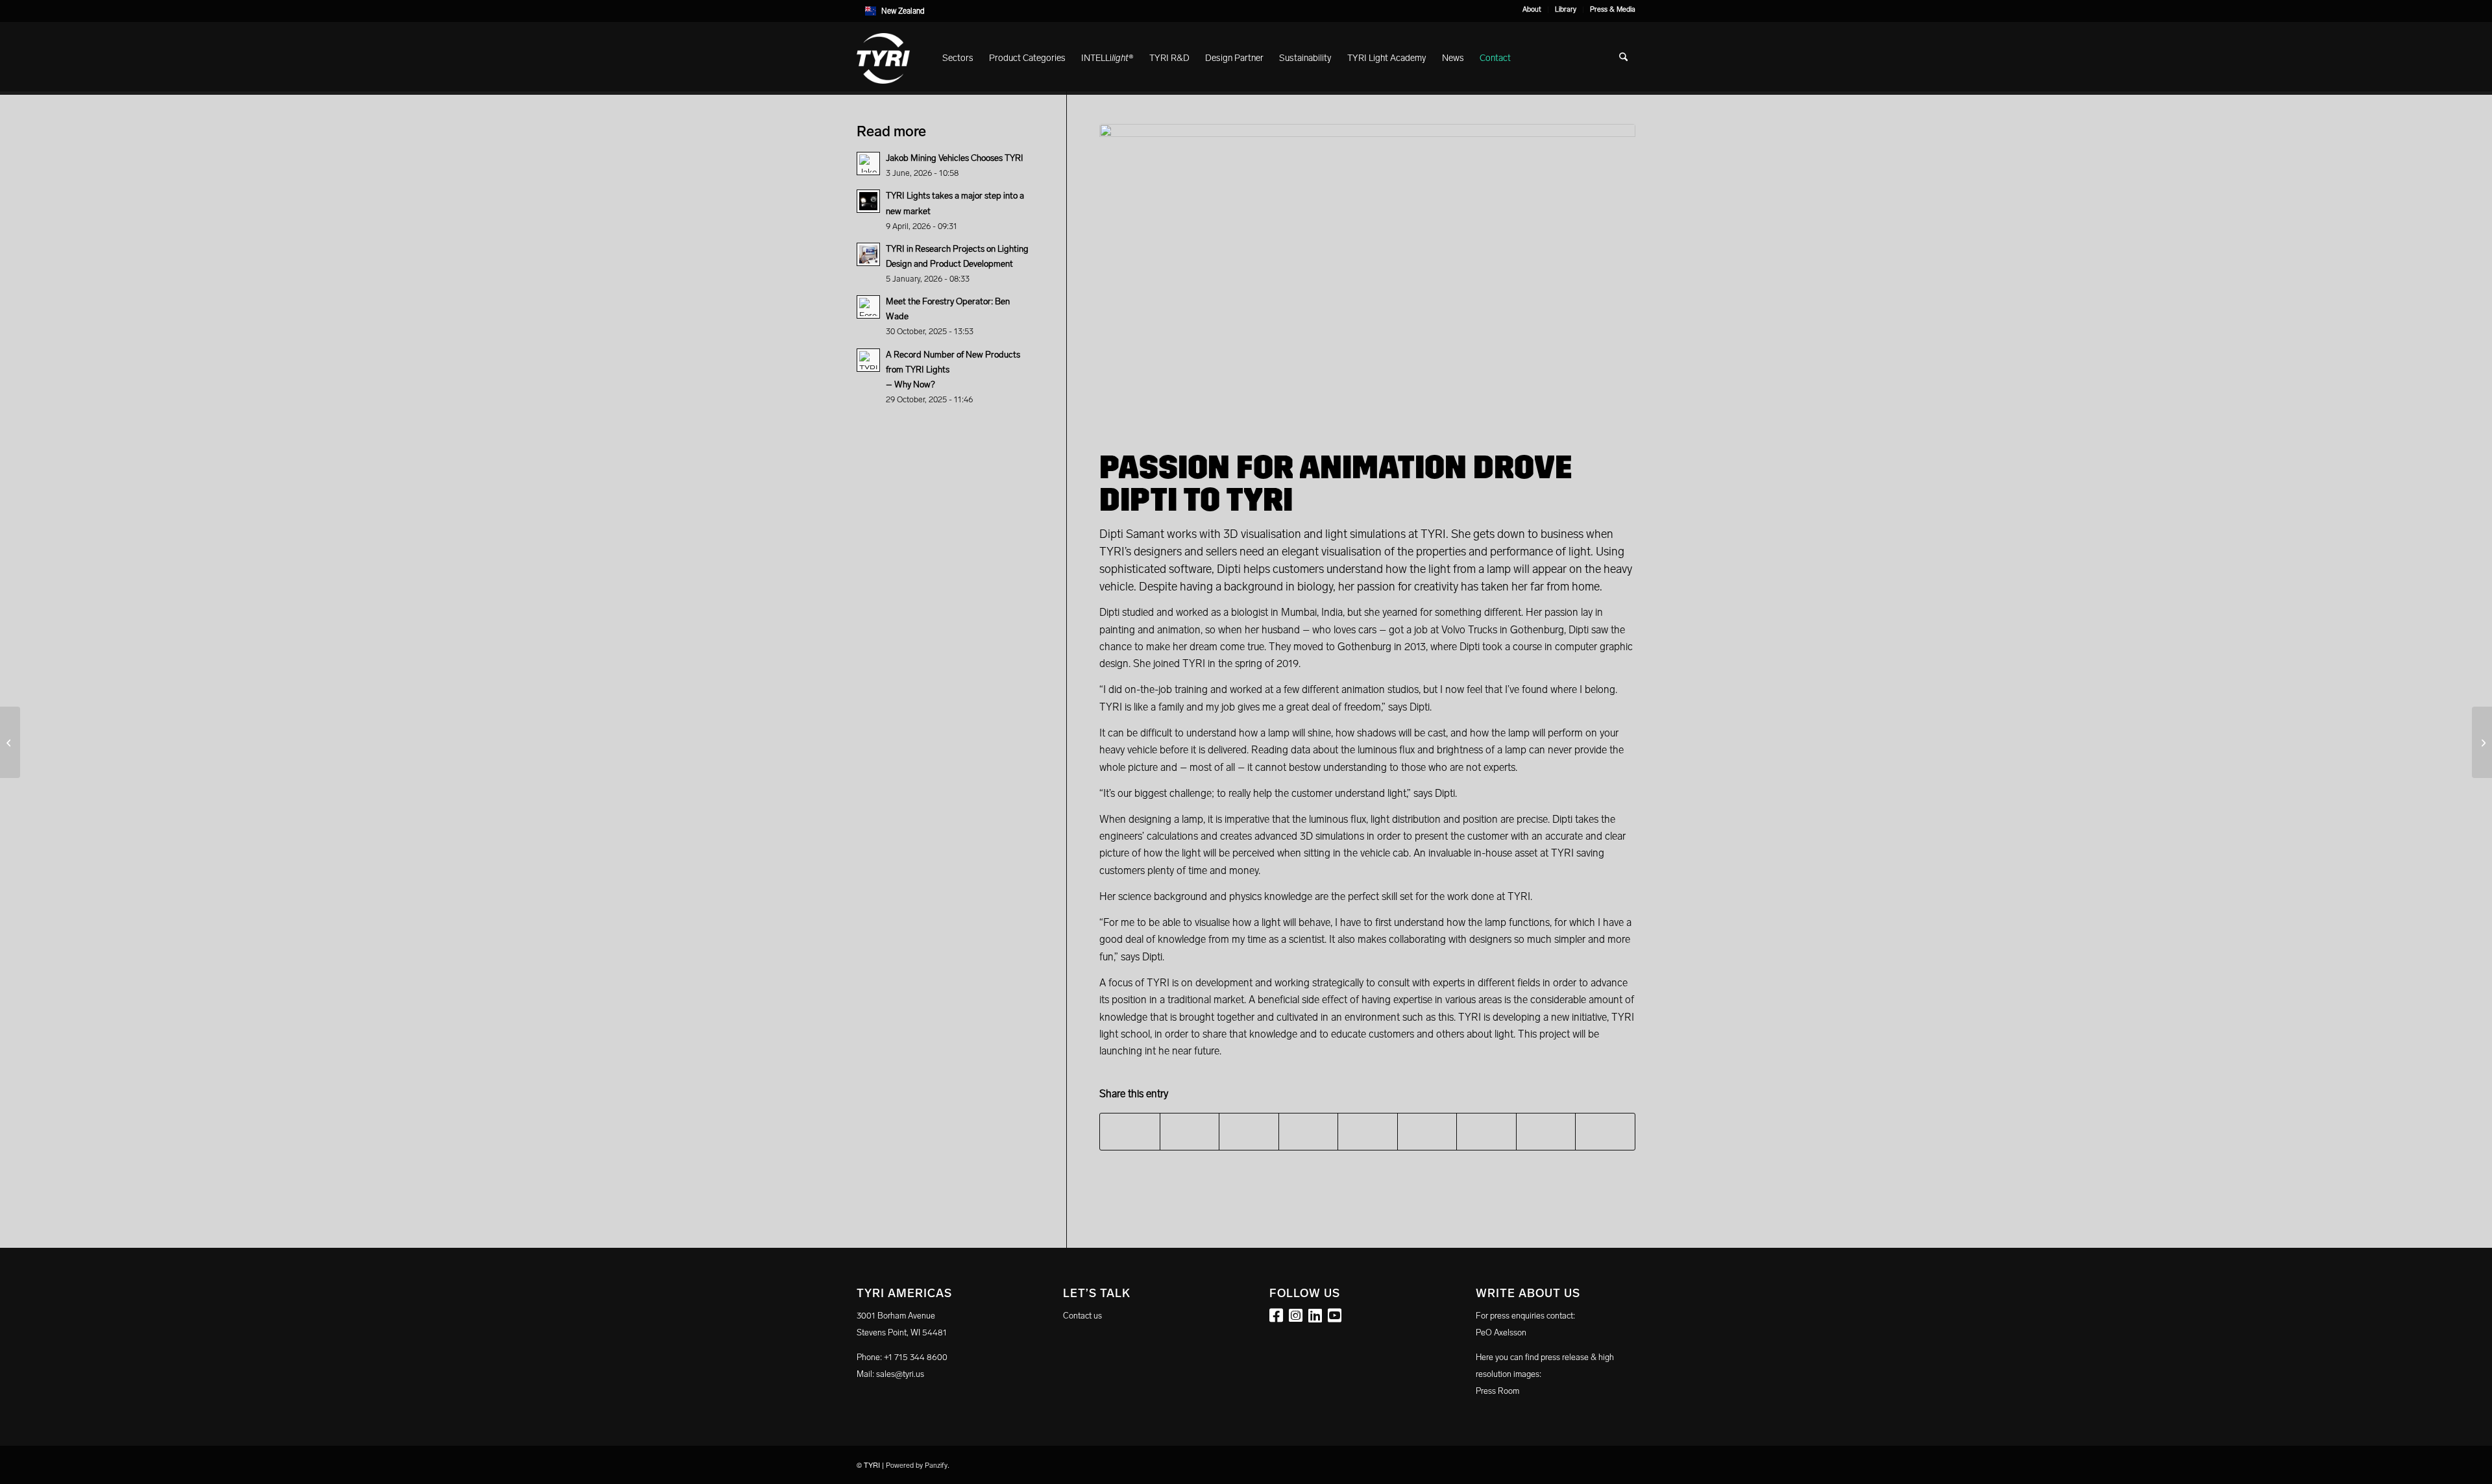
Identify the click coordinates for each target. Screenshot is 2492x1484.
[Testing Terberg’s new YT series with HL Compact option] (10, 742)
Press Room (1497, 1391)
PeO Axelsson (1501, 1332)
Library (1566, 9)
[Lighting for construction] (2482, 742)
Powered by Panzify (917, 1466)
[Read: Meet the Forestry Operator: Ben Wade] (868, 307)
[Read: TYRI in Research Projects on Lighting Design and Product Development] (868, 254)
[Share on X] (1190, 1132)
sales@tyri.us (900, 1374)
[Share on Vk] (1486, 1132)
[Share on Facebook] (1130, 1132)
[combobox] (1246, 11)
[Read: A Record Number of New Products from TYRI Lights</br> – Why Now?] (868, 360)
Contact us (1082, 1316)
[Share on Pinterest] (1309, 1132)
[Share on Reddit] (1546, 1132)
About (1532, 9)
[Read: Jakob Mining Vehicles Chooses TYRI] (868, 164)
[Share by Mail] (1605, 1132)
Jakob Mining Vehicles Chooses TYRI (955, 158)
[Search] (1623, 58)
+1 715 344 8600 (916, 1357)
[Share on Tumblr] (1427, 1132)
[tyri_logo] (883, 58)
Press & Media (1613, 9)
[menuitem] (1532, 10)
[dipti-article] (1367, 275)
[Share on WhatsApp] (1249, 1132)
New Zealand (903, 11)
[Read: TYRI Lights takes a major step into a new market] (868, 201)
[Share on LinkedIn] (1368, 1132)
